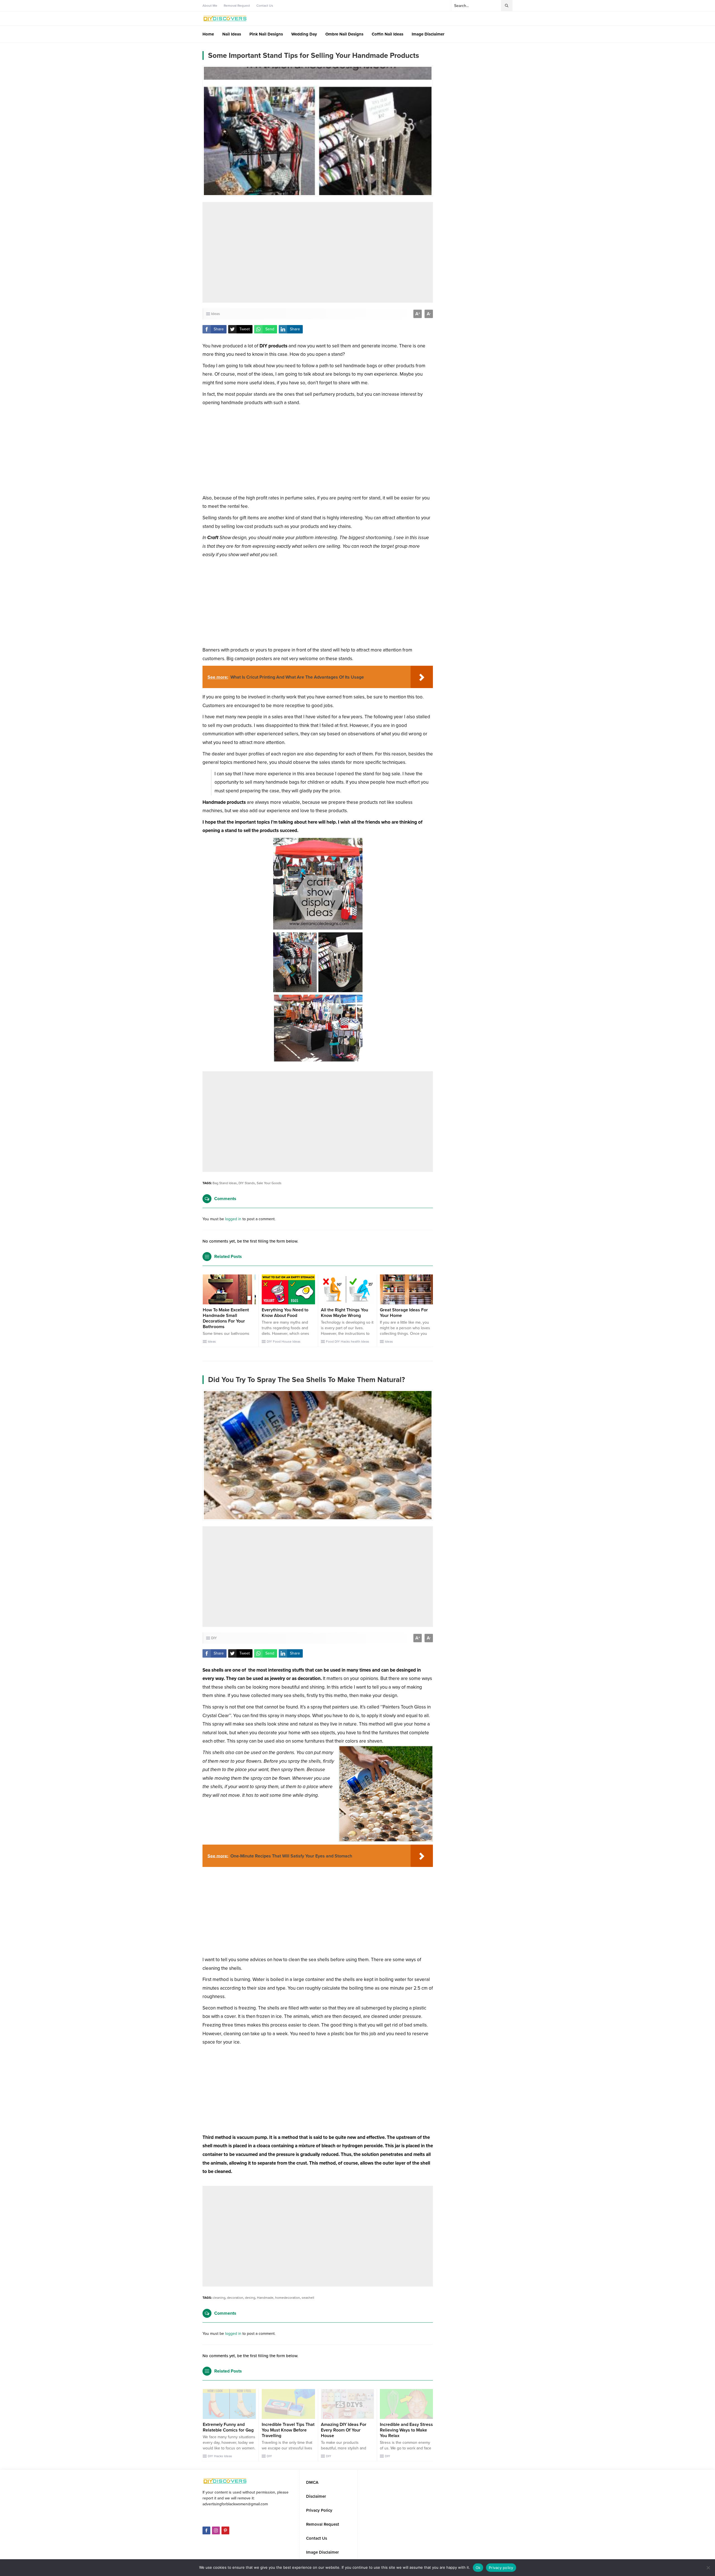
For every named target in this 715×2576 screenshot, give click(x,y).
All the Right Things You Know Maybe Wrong (345, 1313)
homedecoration (288, 2298)
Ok (478, 2568)
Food (277, 1342)
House (287, 1342)
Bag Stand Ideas (225, 1183)
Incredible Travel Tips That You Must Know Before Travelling (288, 2430)
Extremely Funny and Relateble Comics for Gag (228, 2427)
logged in (233, 1219)
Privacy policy (501, 2568)
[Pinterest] (225, 2524)
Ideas (215, 314)
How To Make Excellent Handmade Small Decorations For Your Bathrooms (226, 1318)
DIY (269, 1342)
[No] (708, 2568)
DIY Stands (247, 1183)
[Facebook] (206, 2524)
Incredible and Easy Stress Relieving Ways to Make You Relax (406, 2430)
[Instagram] (216, 2524)
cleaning (219, 2298)
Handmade (265, 2298)
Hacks (345, 1342)
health (356, 1342)
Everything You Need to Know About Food (285, 1313)
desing (250, 2298)
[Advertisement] (318, 252)
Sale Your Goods (269, 1183)
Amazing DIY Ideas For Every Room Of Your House (344, 2430)
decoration (235, 2298)
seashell (308, 2298)
